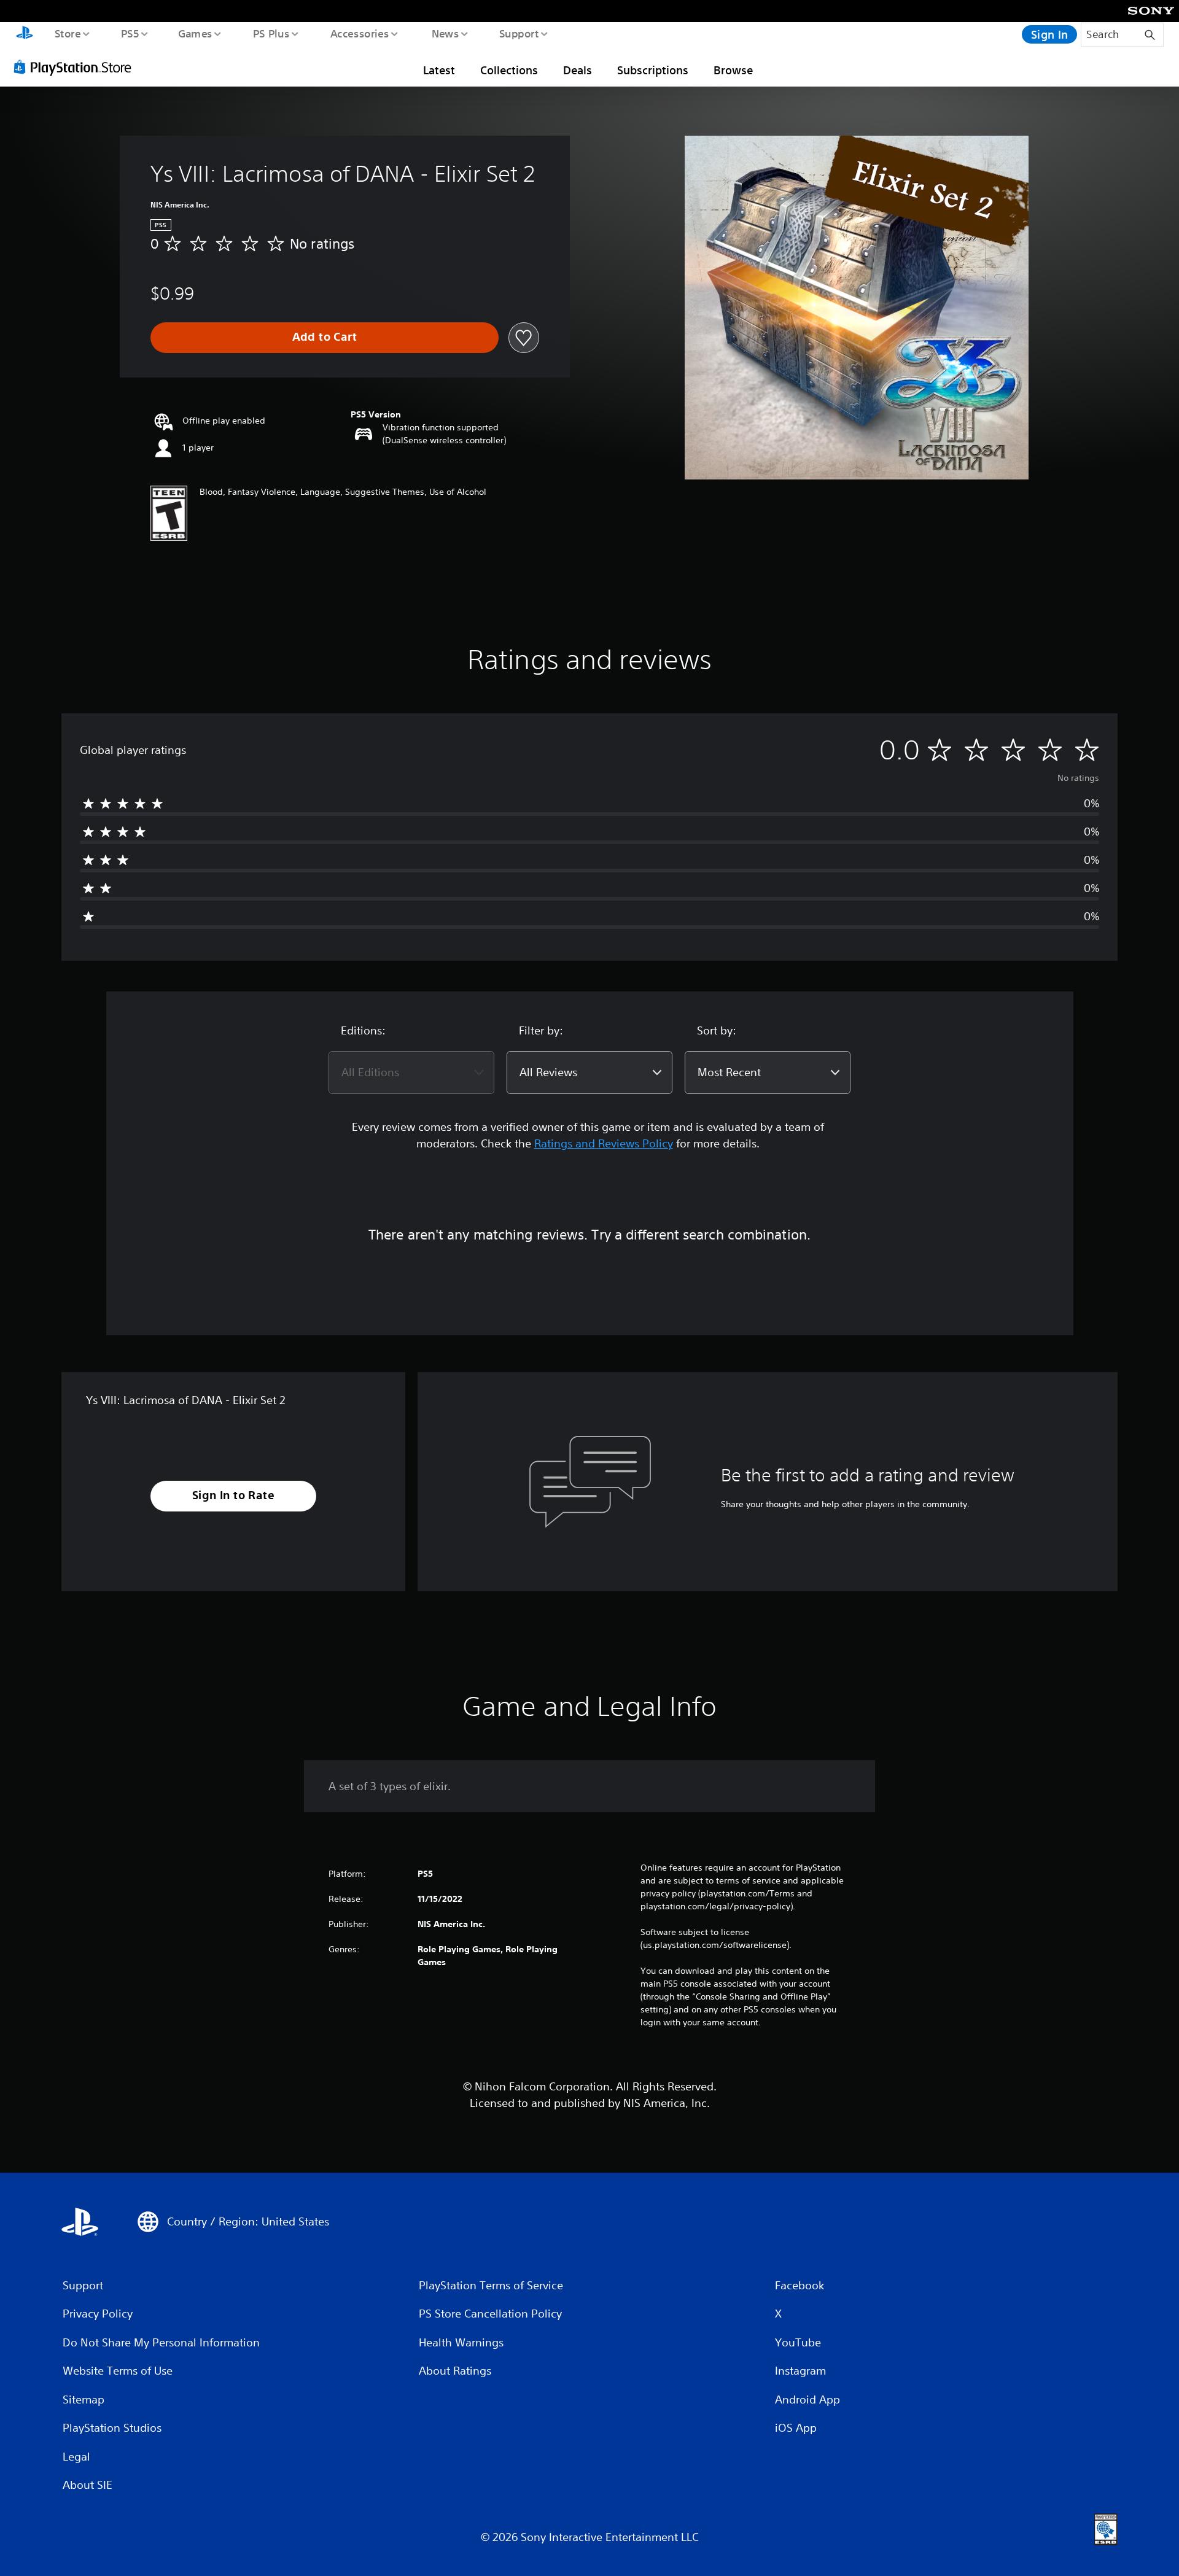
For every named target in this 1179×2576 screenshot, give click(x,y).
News (446, 33)
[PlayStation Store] (77, 67)
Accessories (359, 33)
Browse (733, 70)
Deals (578, 70)
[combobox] (411, 1073)
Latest (439, 70)
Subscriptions (653, 70)
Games (195, 33)
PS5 (130, 33)
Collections (509, 70)
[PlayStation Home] (25, 34)
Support (519, 33)
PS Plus (271, 33)
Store (67, 33)
